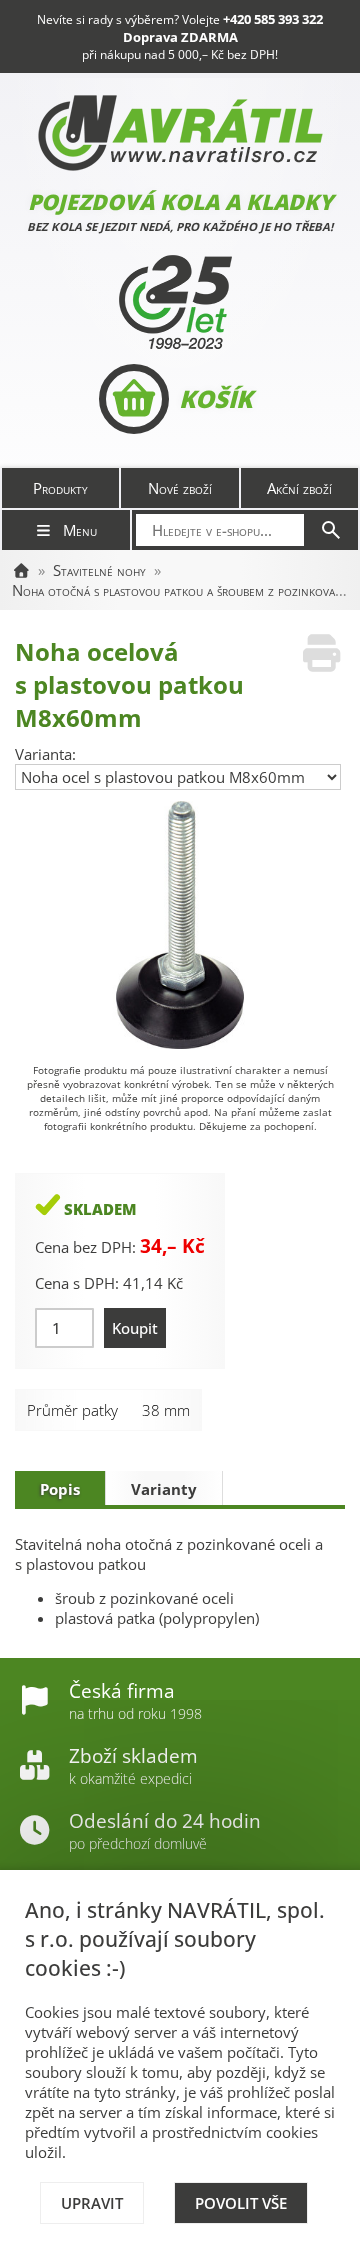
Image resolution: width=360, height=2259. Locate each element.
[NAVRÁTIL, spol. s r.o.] (21, 570)
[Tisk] (321, 653)
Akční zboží (299, 488)
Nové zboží (180, 488)
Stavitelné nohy (99, 570)
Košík (215, 398)
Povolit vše (241, 2203)
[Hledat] (331, 530)
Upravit (92, 2203)
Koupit (135, 1328)
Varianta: (45, 754)
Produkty (60, 488)
